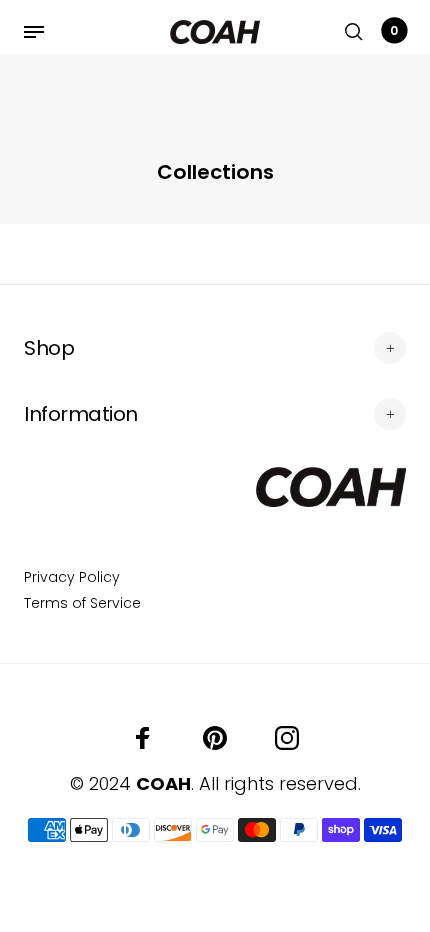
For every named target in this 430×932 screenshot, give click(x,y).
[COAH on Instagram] (287, 738)
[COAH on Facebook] (143, 738)
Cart (394, 30)
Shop (49, 348)
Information (81, 414)
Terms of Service (82, 603)
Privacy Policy (72, 577)
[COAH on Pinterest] (215, 738)
